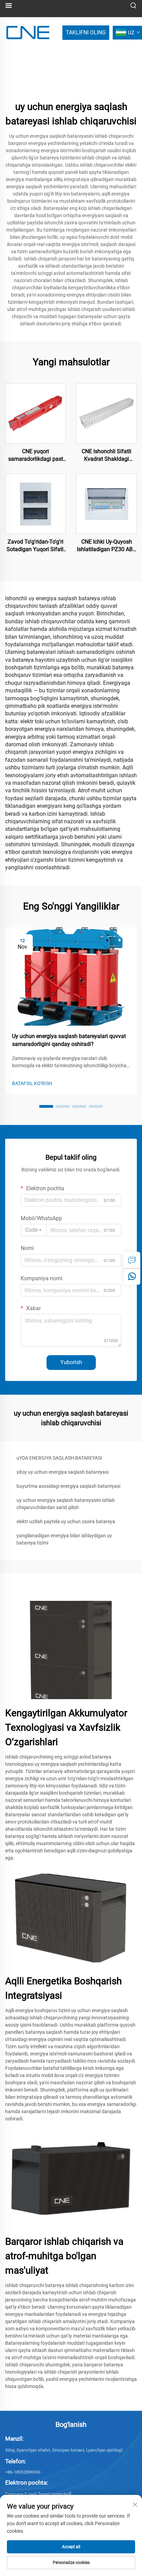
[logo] (28, 32)
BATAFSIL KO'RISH (32, 1083)
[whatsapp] (132, 1276)
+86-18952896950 (23, 2472)
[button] (46, 1106)
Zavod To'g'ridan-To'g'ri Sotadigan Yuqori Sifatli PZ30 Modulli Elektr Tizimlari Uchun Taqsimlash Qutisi (36, 546)
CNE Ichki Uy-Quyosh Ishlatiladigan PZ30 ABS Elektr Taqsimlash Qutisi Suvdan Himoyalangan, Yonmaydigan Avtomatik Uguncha (106, 546)
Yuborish (71, 1362)
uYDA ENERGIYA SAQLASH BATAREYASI (59, 1458)
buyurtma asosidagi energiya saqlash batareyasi (68, 1486)
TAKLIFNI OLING (86, 32)
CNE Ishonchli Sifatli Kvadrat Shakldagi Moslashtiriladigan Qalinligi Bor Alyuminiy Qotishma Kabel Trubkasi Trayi (106, 456)
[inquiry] (132, 1260)
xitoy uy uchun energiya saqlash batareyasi (63, 1472)
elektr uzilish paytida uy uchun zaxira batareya (66, 1521)
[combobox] (33, 1230)
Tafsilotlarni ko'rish (36, 413)
